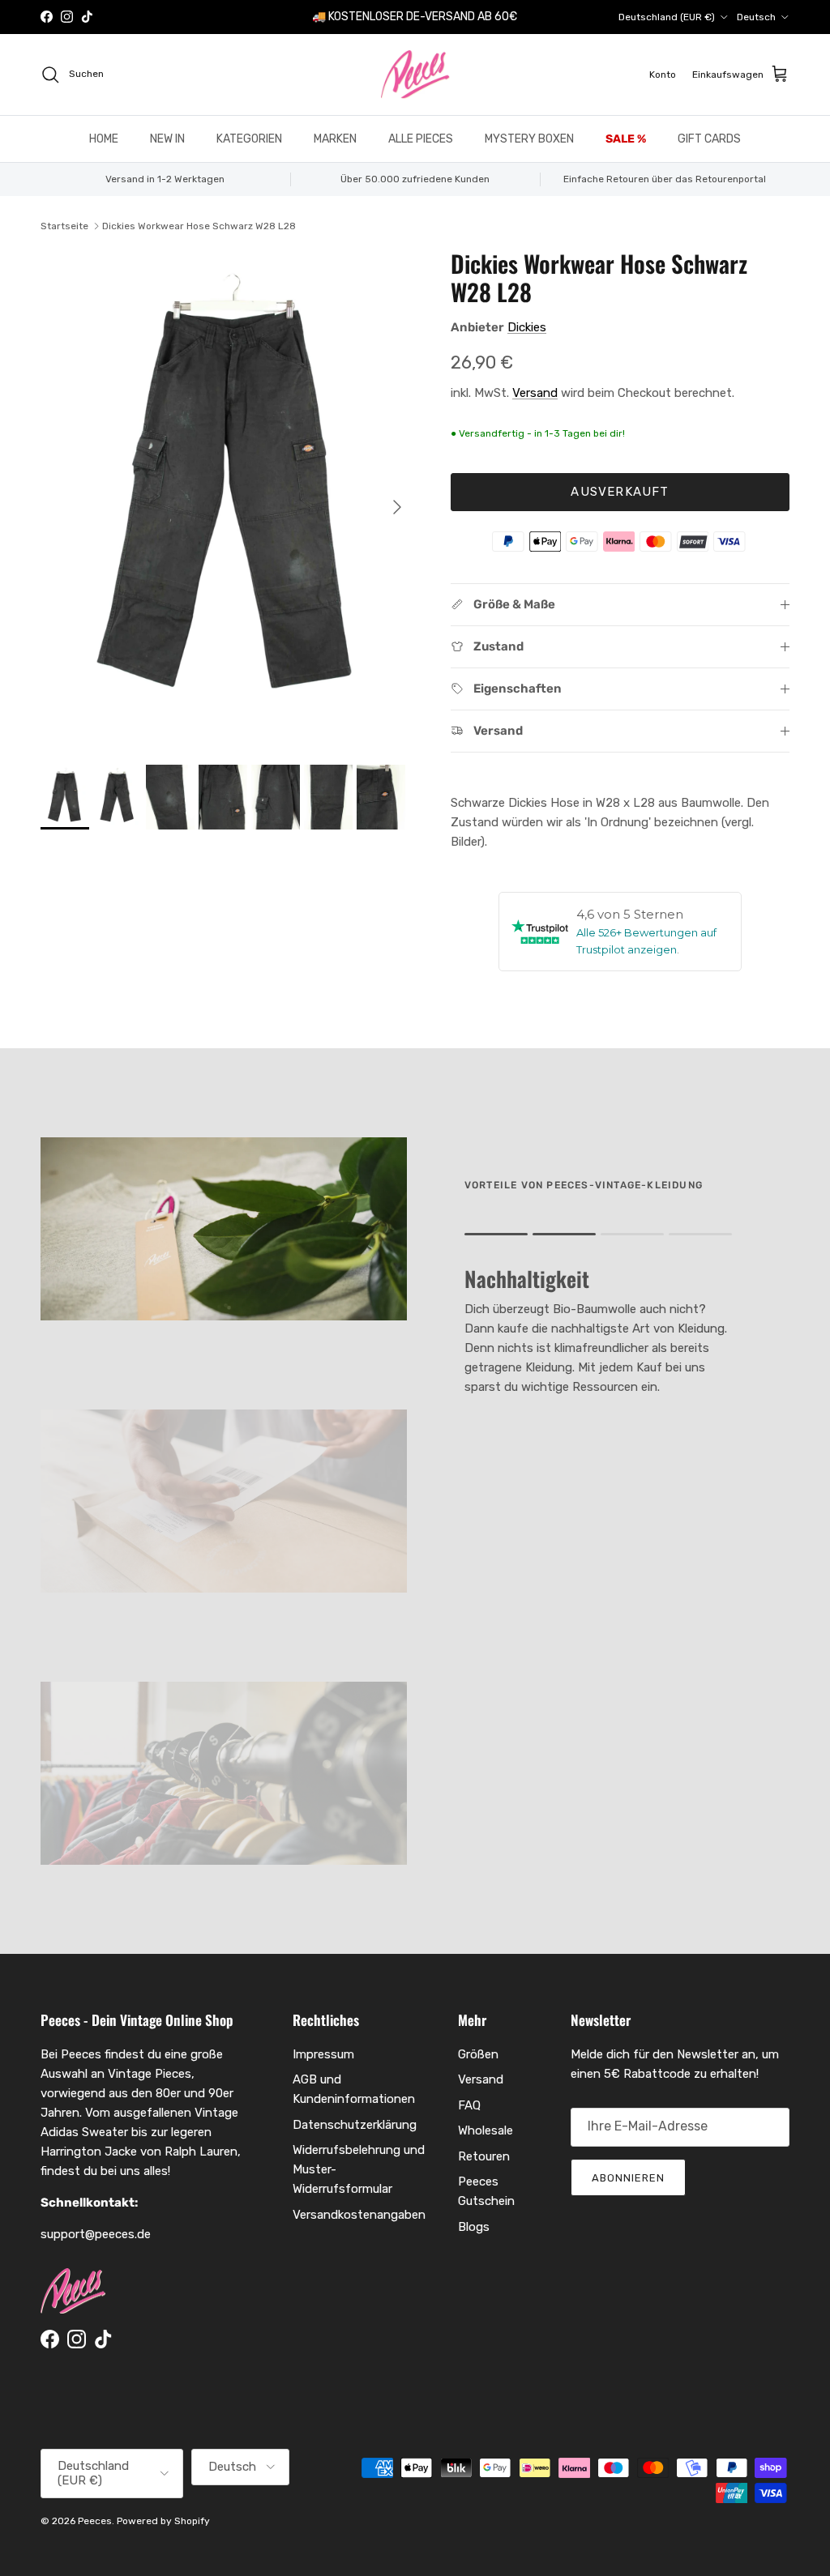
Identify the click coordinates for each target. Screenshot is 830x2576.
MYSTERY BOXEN (529, 139)
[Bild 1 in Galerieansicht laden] (228, 499)
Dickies (527, 327)
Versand (535, 393)
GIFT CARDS (709, 139)
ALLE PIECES (421, 139)
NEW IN (167, 139)
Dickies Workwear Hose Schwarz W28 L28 (199, 226)
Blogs (474, 2227)
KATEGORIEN (249, 139)
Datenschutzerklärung (355, 2125)
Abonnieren (628, 2178)
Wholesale (486, 2130)
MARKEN (335, 139)
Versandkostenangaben (359, 2215)
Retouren (484, 2156)
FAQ (469, 2105)
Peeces (95, 2521)
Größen (478, 2054)
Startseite (64, 226)
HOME (104, 139)
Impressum (323, 2054)
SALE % (626, 139)
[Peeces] (415, 75)
